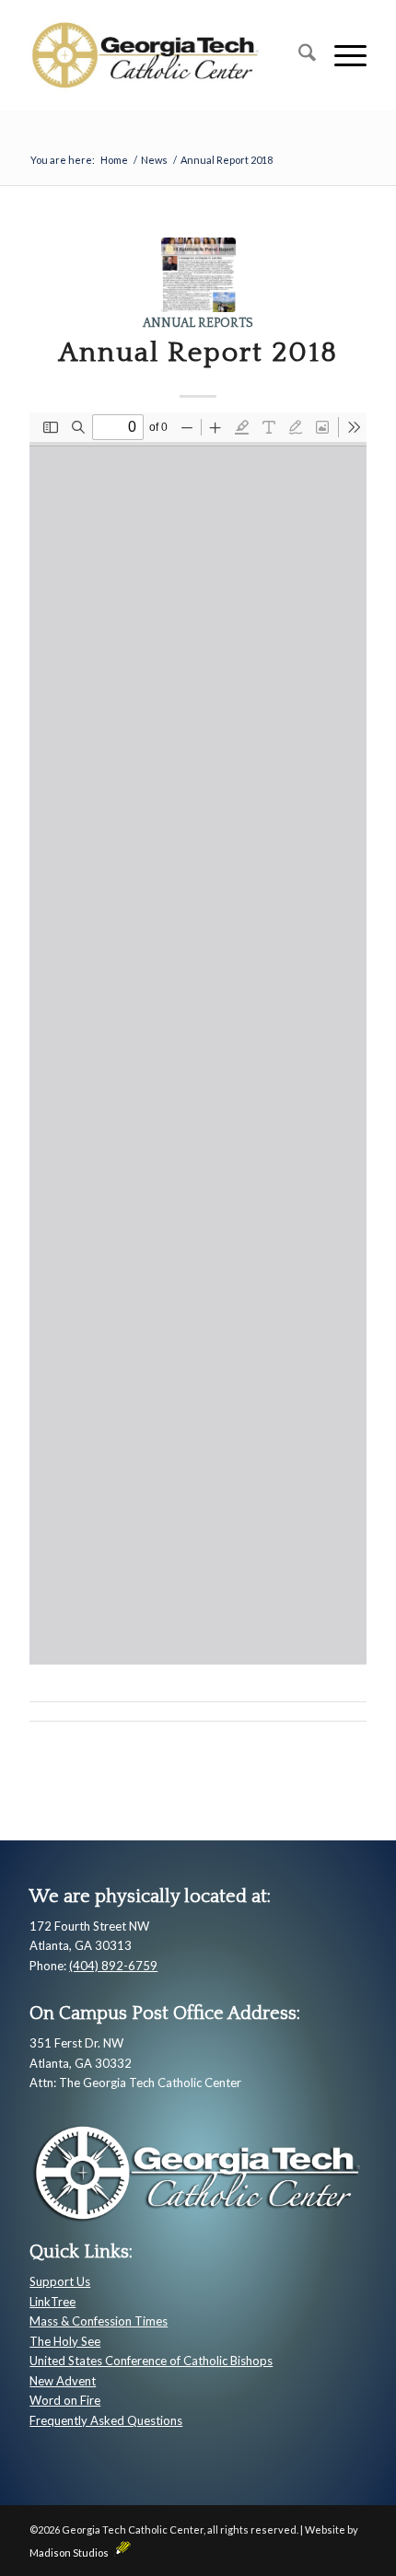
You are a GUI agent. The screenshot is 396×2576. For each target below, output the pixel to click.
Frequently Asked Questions (106, 2420)
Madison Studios (72, 2553)
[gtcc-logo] (164, 55)
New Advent (63, 2381)
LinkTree (52, 2302)
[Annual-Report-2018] (198, 275)
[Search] (298, 55)
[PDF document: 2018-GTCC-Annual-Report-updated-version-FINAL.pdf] (198, 1039)
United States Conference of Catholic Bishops (151, 2361)
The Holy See (65, 2341)
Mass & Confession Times (99, 2321)
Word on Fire (65, 2400)
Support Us (60, 2281)
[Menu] (341, 55)
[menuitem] (298, 55)
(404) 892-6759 (113, 1966)
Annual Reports (198, 323)
